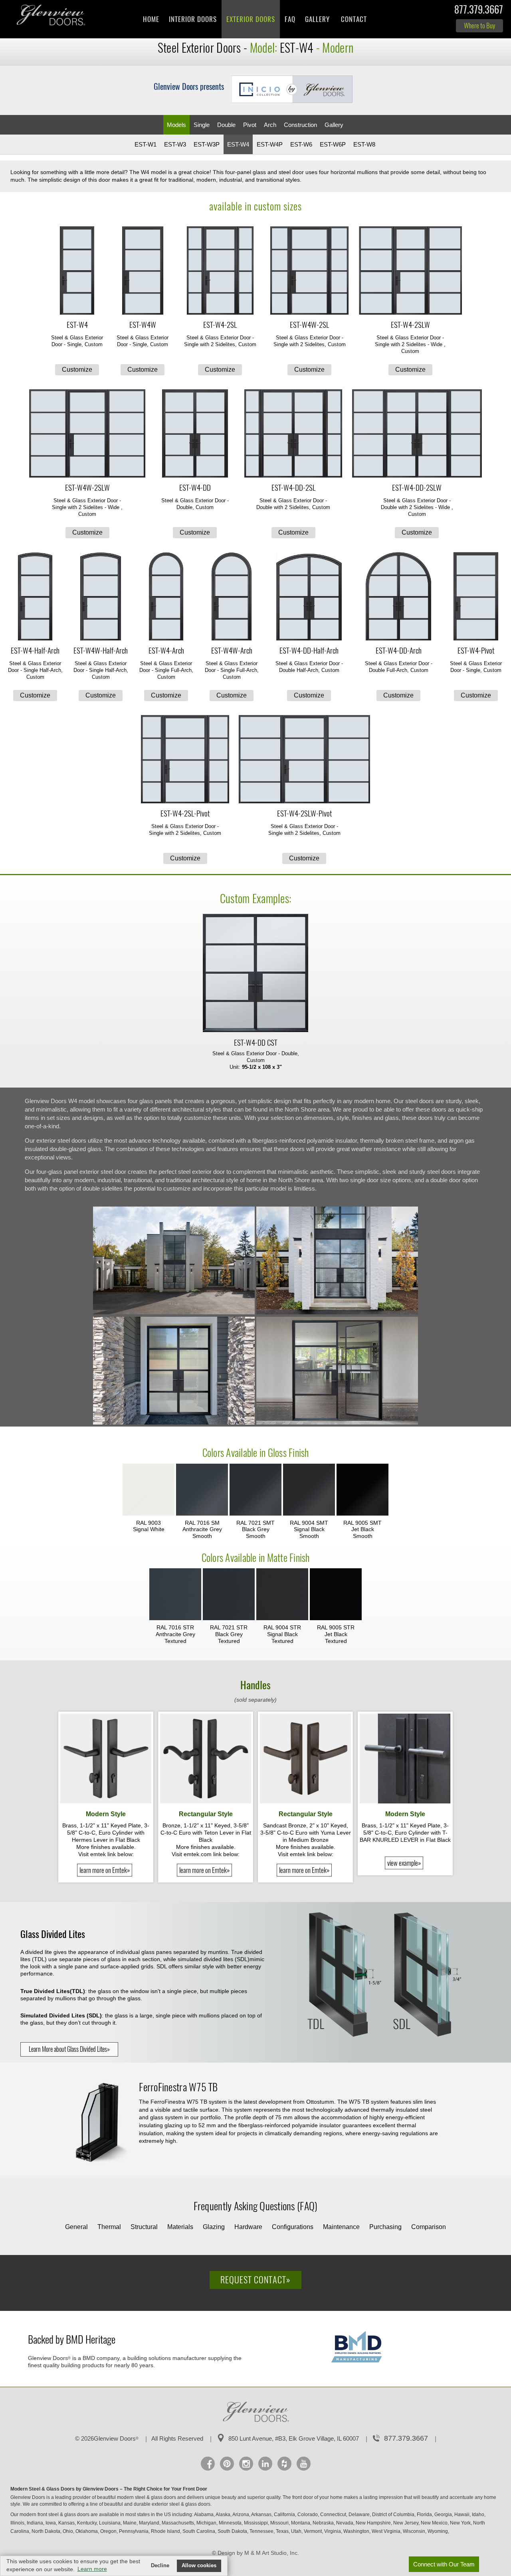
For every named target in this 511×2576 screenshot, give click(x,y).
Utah (297, 2531)
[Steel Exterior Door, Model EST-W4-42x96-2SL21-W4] (309, 271)
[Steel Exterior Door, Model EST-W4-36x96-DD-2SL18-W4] (293, 434)
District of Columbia (394, 2515)
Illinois (18, 2523)
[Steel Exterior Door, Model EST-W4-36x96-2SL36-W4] (410, 271)
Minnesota (231, 2523)
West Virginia (387, 2531)
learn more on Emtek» (105, 1870)
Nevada (345, 2523)
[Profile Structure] (101, 2124)
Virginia (333, 2531)
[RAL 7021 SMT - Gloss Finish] (255, 1490)
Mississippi (256, 2523)
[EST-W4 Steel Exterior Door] (174, 1423)
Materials (180, 2227)
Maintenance (341, 2227)
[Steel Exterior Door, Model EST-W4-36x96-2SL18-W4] (220, 271)
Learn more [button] (92, 2569)
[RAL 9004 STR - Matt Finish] (282, 1595)
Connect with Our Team (444, 2564)
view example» (404, 1863)
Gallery (317, 19)
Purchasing (385, 2227)
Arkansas (262, 2515)
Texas (283, 2531)
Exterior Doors (251, 19)
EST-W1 (146, 144)
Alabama (204, 2515)
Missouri (280, 2523)
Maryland (150, 2523)
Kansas (67, 2523)
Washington (357, 2531)
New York (461, 2523)
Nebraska (324, 2523)
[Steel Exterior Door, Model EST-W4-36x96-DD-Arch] (398, 597)
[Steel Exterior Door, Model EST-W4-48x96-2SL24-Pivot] (185, 760)
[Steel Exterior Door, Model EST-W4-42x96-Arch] (232, 597)
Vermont (313, 2531)
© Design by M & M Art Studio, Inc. (255, 2553)
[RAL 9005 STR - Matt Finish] (336, 1595)
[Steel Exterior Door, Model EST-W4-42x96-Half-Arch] (101, 597)
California (285, 2515)
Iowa (51, 2523)
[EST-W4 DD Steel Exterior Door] (174, 1312)
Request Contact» (255, 2280)
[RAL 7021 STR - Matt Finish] (229, 1595)
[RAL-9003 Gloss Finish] (149, 1490)
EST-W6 (301, 144)
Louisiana (110, 2523)
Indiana (36, 2523)
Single (202, 125)
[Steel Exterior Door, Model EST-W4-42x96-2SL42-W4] (87, 434)
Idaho (479, 2515)
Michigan (207, 2523)
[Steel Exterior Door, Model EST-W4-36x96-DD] (195, 434)
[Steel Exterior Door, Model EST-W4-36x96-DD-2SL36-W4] (417, 434)
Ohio (68, 2531)
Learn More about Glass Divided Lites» (69, 2049)
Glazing (214, 2227)
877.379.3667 (479, 11)
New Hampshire (374, 2523)
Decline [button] (160, 2566)
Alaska (224, 2515)
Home (151, 19)
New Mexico (435, 2523)
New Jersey (406, 2523)
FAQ (290, 19)
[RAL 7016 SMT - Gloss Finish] (202, 1490)
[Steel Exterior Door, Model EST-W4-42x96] (143, 271)
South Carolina (199, 2531)
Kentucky (87, 2523)
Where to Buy (479, 26)
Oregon (109, 2531)
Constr (300, 125)
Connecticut (334, 2515)
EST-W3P (207, 144)
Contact (354, 19)
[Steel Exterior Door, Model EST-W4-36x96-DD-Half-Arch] (309, 597)
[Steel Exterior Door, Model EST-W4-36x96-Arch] (166, 597)
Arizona (241, 2515)
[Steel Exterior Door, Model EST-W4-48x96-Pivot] (476, 597)
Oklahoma (87, 2531)
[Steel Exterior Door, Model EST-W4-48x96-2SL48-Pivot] (304, 760)
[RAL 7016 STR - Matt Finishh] (175, 1595)
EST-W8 (364, 144)
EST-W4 (238, 144)
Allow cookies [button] (199, 2566)
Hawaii (462, 2515)
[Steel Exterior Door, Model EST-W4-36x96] (77, 271)
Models (176, 125)
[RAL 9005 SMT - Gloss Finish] (362, 1490)
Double (226, 125)
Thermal (109, 2227)
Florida (425, 2515)
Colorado (308, 2515)
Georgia (444, 2515)
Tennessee (262, 2531)
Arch (270, 125)
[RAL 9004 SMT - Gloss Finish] (309, 1490)
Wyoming (438, 2531)
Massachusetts (178, 2523)
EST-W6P (333, 144)
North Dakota (47, 2531)
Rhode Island (166, 2531)
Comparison (429, 2227)
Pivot (250, 125)
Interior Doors (193, 19)
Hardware (248, 2227)
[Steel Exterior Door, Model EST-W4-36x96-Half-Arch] (35, 597)
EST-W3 (175, 144)
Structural (144, 2227)
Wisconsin (415, 2531)
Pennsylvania (134, 2531)
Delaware (360, 2515)
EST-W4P (270, 144)
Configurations (293, 2227)
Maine (130, 2523)
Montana (301, 2523)
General (76, 2227)
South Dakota (233, 2531)
